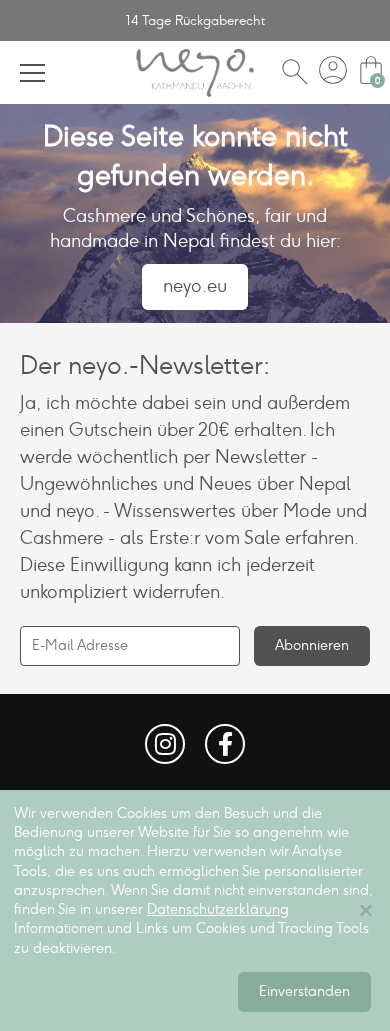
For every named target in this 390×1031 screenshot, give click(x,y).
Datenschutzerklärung (218, 909)
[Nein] (365, 910)
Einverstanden (304, 991)
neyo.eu (195, 286)
